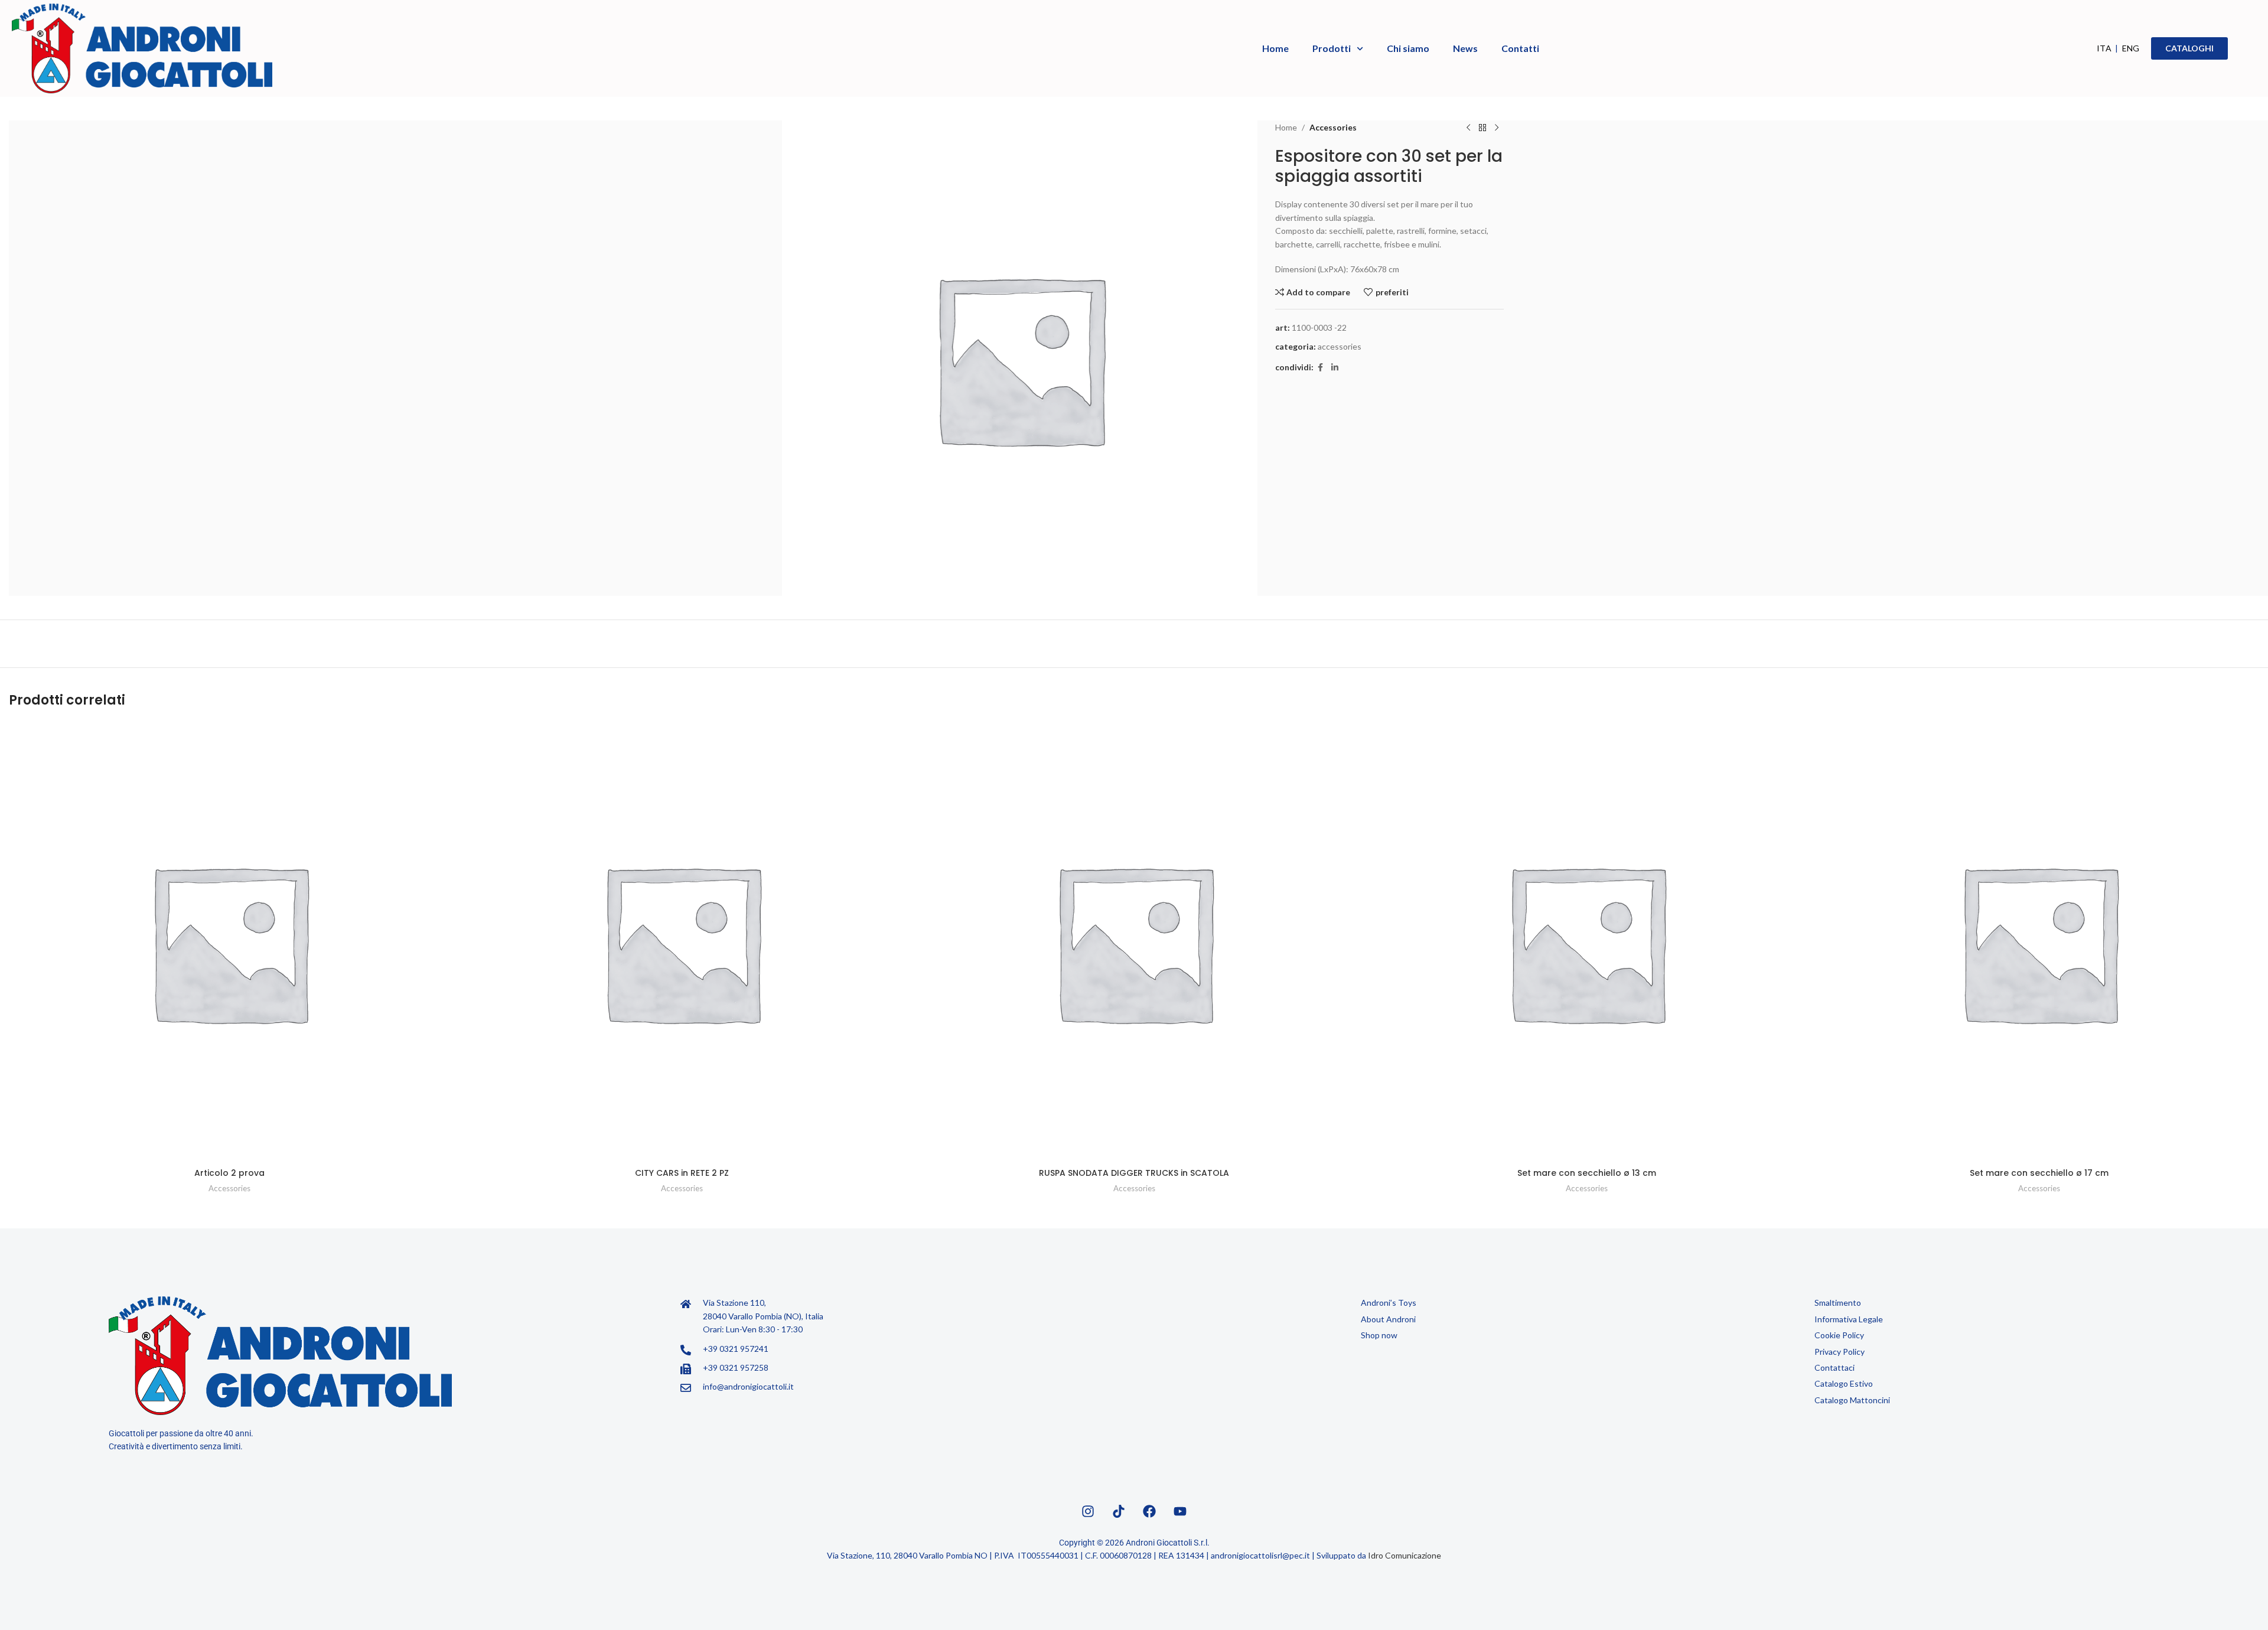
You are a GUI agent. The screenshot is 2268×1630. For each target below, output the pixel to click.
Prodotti (1332, 48)
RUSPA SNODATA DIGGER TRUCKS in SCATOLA (1134, 1173)
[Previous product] (1468, 128)
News (1465, 48)
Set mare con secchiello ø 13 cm (1587, 1173)
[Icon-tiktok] (1119, 1511)
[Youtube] (1180, 1511)
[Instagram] (1088, 1511)
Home (1275, 48)
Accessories (1333, 127)
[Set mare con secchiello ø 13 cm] (1586, 942)
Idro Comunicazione (1405, 1555)
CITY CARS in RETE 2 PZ (682, 1173)
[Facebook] (1149, 1511)
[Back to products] (1482, 128)
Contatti (1520, 48)
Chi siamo (1408, 48)
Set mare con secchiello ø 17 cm (2039, 1173)
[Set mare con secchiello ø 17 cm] (2039, 942)
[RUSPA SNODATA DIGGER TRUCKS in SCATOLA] (1134, 942)
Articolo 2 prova (229, 1173)
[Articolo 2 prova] (229, 942)
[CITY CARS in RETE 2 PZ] (682, 942)
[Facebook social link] (1321, 368)
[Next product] (1497, 128)
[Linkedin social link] (1335, 368)
